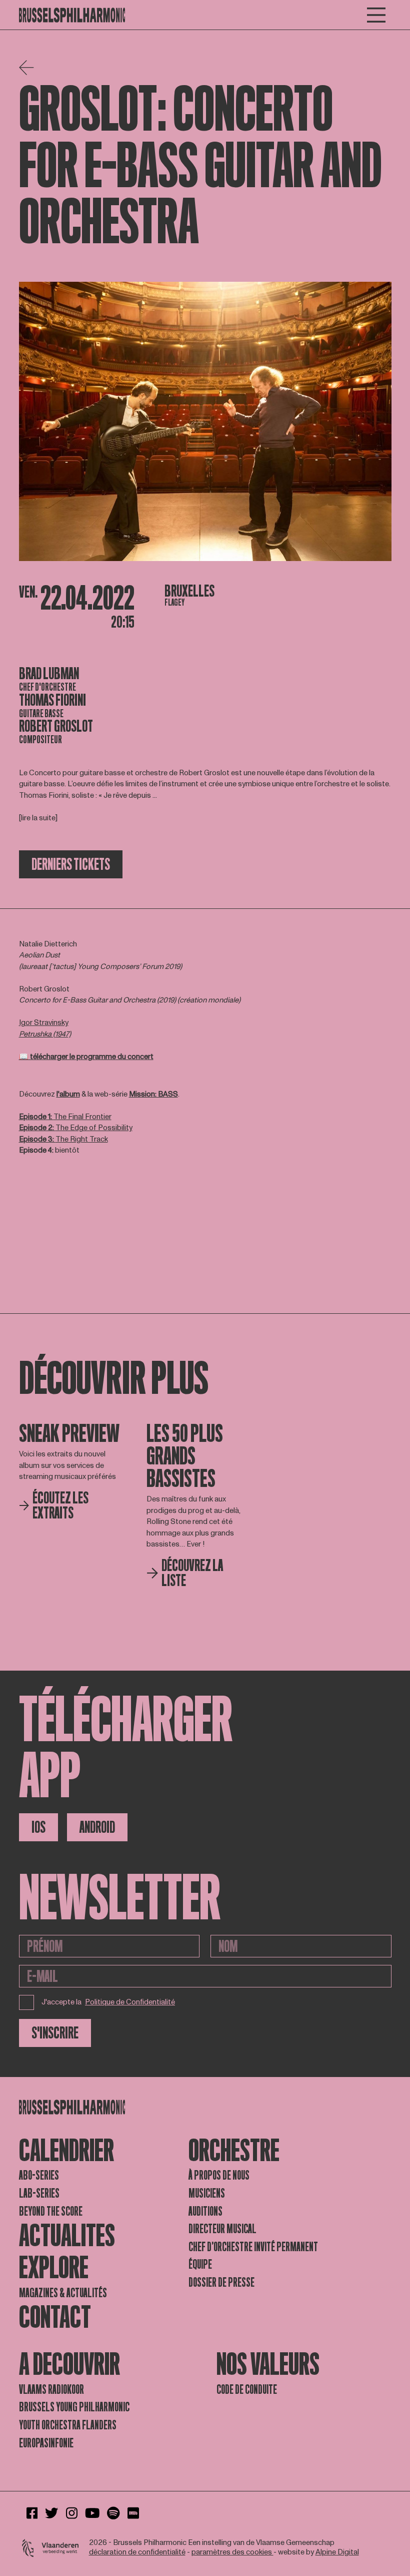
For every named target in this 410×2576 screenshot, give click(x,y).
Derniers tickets (71, 864)
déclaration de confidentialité (137, 2552)
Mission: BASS (153, 1094)
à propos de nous (219, 2175)
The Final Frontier (65, 1117)
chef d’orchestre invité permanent (253, 2247)
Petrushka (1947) (45, 1034)
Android (97, 1827)
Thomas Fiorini (52, 700)
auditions (205, 2211)
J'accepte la (108, 2002)
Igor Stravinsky (44, 1023)
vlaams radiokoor (51, 2390)
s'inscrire (55, 2033)
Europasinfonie (46, 2443)
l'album (68, 1094)
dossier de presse (221, 2282)
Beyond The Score (51, 2211)
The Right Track (63, 1139)
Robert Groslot (56, 726)
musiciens (207, 2193)
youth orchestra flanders (68, 2425)
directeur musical (222, 2229)
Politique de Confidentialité (130, 2003)
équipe (200, 2264)
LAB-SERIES (39, 2193)
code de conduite (247, 2390)
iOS (38, 1827)
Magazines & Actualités (63, 2293)
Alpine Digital (337, 2552)
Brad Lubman (49, 674)
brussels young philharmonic (74, 2407)
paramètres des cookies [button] (232, 2552)
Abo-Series (39, 2175)
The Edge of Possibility (76, 1128)
